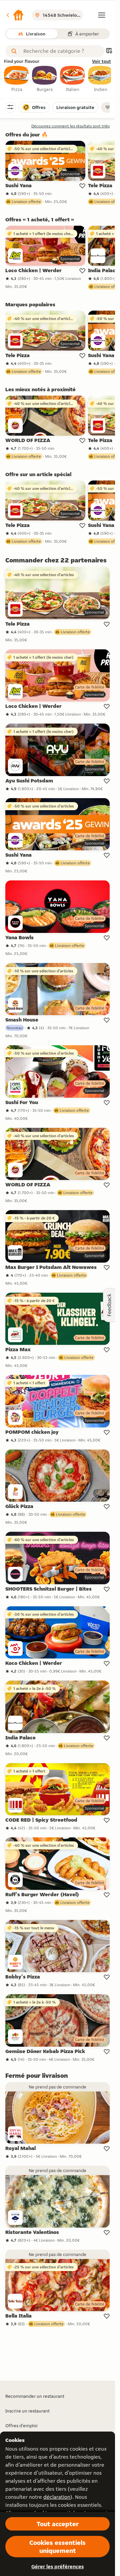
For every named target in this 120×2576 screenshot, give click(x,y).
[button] (15, 15)
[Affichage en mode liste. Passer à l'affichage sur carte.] (109, 51)
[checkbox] (17, 79)
